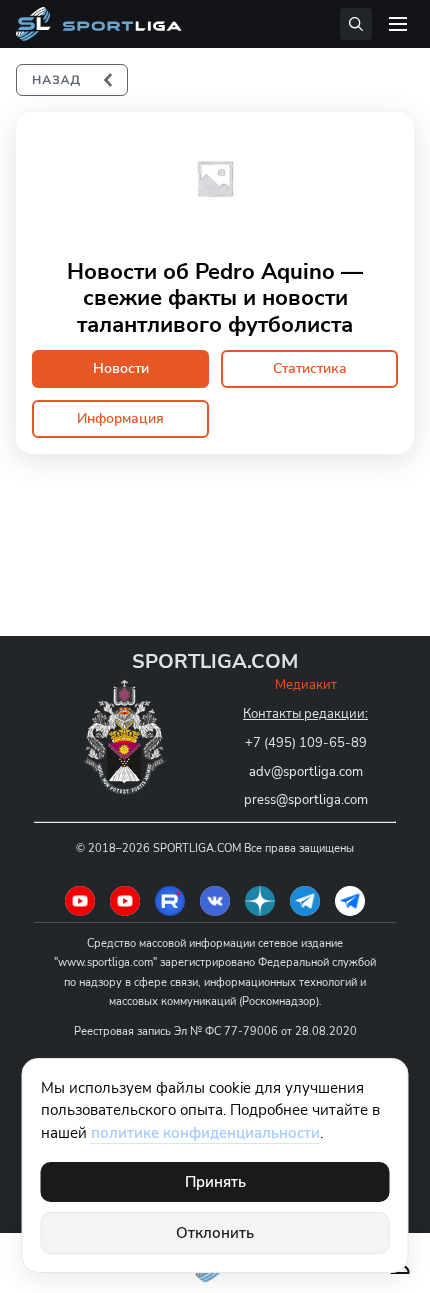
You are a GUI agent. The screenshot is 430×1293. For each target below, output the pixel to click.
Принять (215, 1182)
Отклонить (215, 1233)
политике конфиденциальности (205, 1133)
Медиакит (306, 685)
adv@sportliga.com (306, 772)
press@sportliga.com (306, 800)
